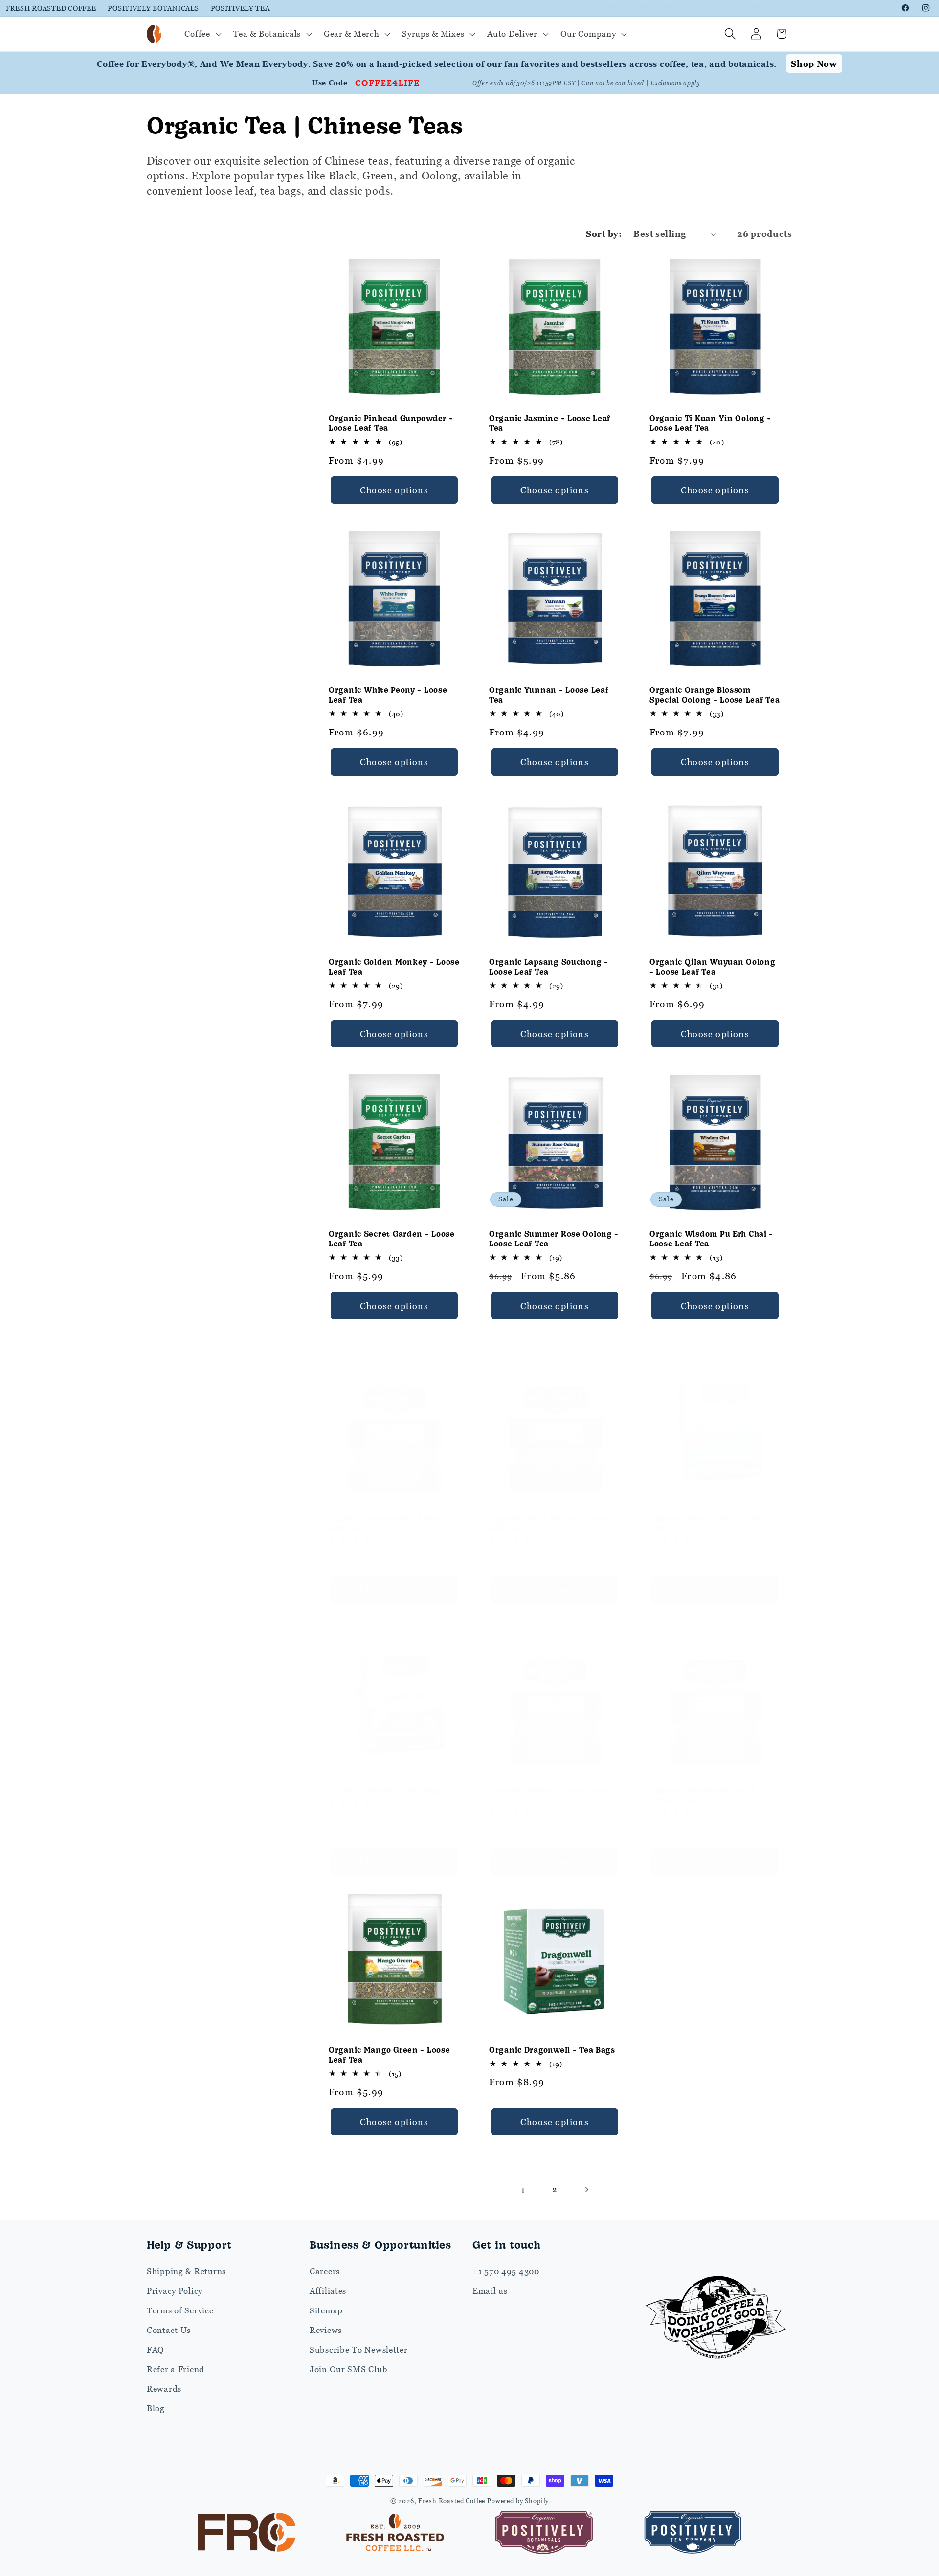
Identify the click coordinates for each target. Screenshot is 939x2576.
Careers (325, 2271)
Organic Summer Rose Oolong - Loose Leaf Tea (554, 1238)
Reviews (326, 2330)
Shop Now (814, 64)
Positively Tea (240, 8)
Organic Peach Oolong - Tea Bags (706, 1522)
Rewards (164, 2389)
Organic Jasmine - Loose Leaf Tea (550, 423)
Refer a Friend (176, 2369)
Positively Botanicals (153, 8)
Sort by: (604, 234)
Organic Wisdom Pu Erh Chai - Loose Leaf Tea (711, 1238)
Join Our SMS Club (348, 2369)
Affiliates (328, 2291)
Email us (490, 2291)
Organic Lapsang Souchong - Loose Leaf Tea (549, 966)
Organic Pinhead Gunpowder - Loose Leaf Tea (391, 423)
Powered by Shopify (518, 2501)
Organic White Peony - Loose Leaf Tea (388, 695)
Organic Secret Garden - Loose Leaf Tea (392, 1238)
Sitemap (326, 2310)
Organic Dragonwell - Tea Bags (552, 2049)
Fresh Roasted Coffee (51, 8)
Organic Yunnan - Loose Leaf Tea (549, 695)
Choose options (394, 490)
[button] (202, 34)
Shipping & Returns (186, 2271)
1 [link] (523, 2189)
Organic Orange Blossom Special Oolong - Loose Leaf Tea (715, 695)
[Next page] (586, 2189)
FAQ (156, 2350)
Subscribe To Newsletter (359, 2350)
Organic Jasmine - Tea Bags (386, 1789)
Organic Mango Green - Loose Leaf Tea (389, 2054)
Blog (156, 2408)
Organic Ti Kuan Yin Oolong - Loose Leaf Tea (710, 423)
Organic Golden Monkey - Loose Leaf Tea (394, 966)
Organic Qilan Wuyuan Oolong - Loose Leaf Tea (712, 966)
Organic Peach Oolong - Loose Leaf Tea (550, 1522)
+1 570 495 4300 (506, 2271)
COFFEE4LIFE (387, 82)
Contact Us (169, 2330)
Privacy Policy (175, 2291)
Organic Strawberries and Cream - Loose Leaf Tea (703, 1794)
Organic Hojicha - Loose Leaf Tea (548, 1794)
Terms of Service (180, 2310)
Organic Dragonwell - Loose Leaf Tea (385, 1522)
